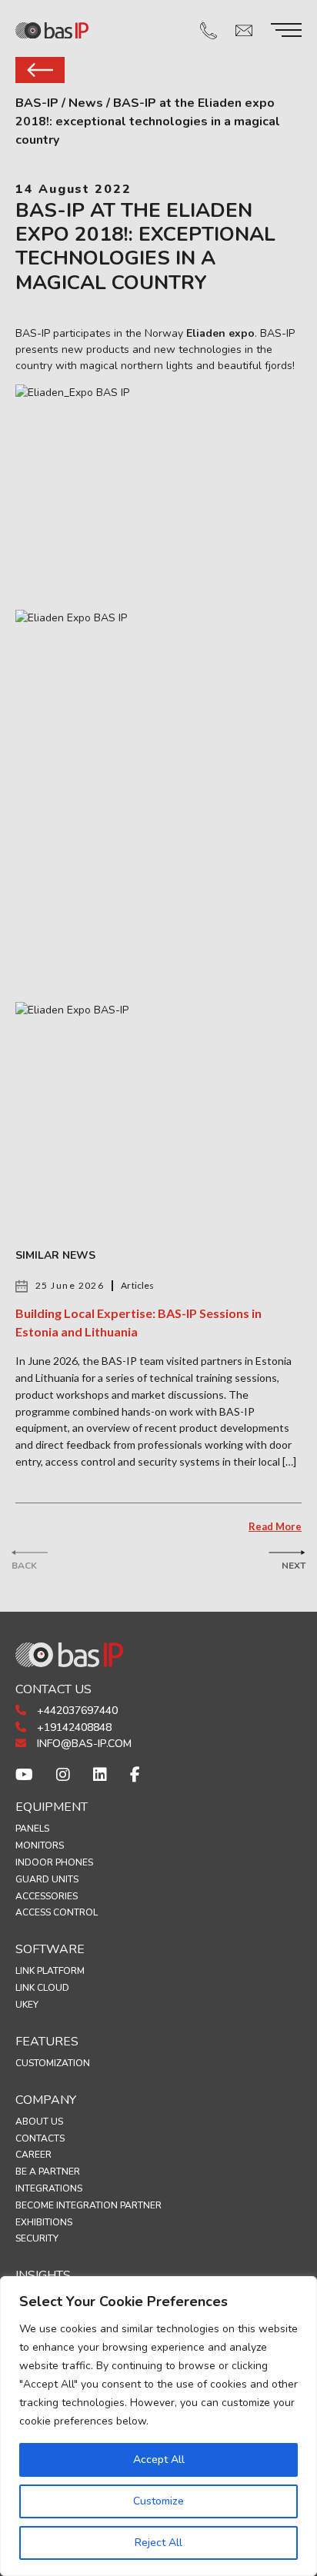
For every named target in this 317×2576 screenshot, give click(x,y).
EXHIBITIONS (44, 2222)
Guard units (47, 1879)
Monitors (40, 1845)
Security (37, 2238)
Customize (158, 2501)
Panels (32, 1829)
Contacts (40, 2138)
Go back (40, 70)
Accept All (159, 2460)
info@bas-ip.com (83, 1744)
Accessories (47, 1896)
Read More (275, 1526)
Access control (57, 1912)
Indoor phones (54, 1862)
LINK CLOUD (42, 1988)
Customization (53, 2063)
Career (33, 2155)
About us (39, 2122)
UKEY (27, 2005)
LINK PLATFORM (50, 1971)
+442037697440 (76, 1711)
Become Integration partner (88, 2205)
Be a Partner (48, 2172)
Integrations (49, 2188)
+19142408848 (73, 1727)
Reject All (158, 2543)
